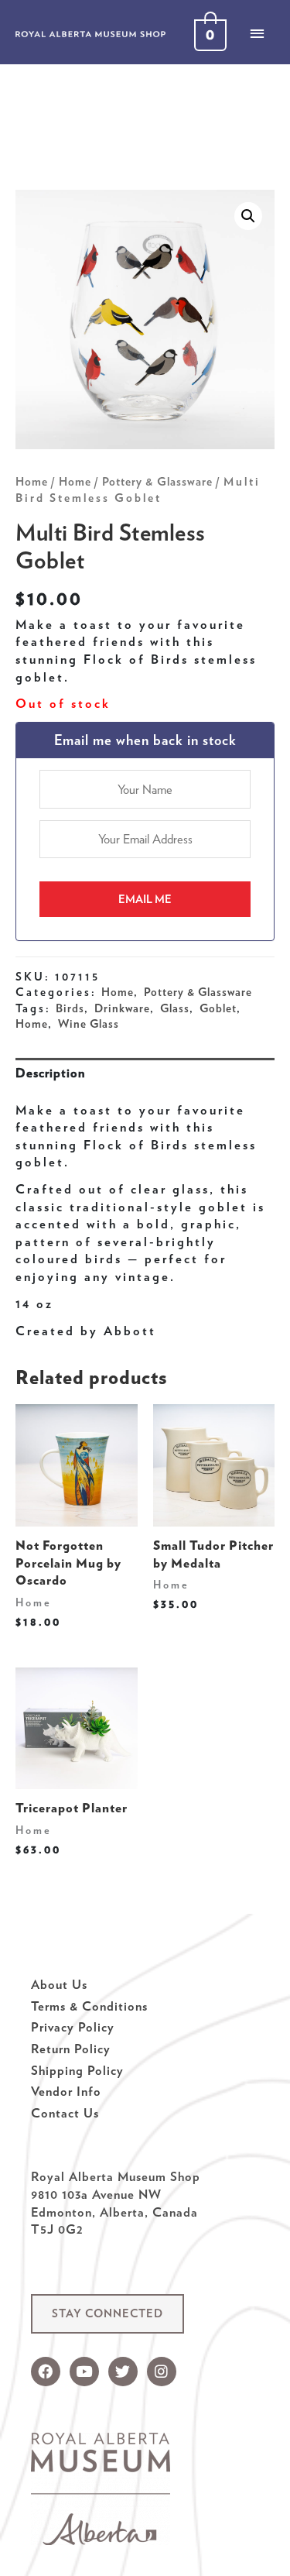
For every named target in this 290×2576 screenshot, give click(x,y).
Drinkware (122, 1008)
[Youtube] (84, 2372)
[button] (107, 2314)
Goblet (218, 1008)
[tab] (145, 1073)
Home (32, 482)
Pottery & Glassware (157, 482)
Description (50, 1073)
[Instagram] (162, 2372)
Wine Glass (89, 1024)
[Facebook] (46, 2372)
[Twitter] (123, 2372)
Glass (175, 1008)
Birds (70, 1008)
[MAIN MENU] (257, 33)
